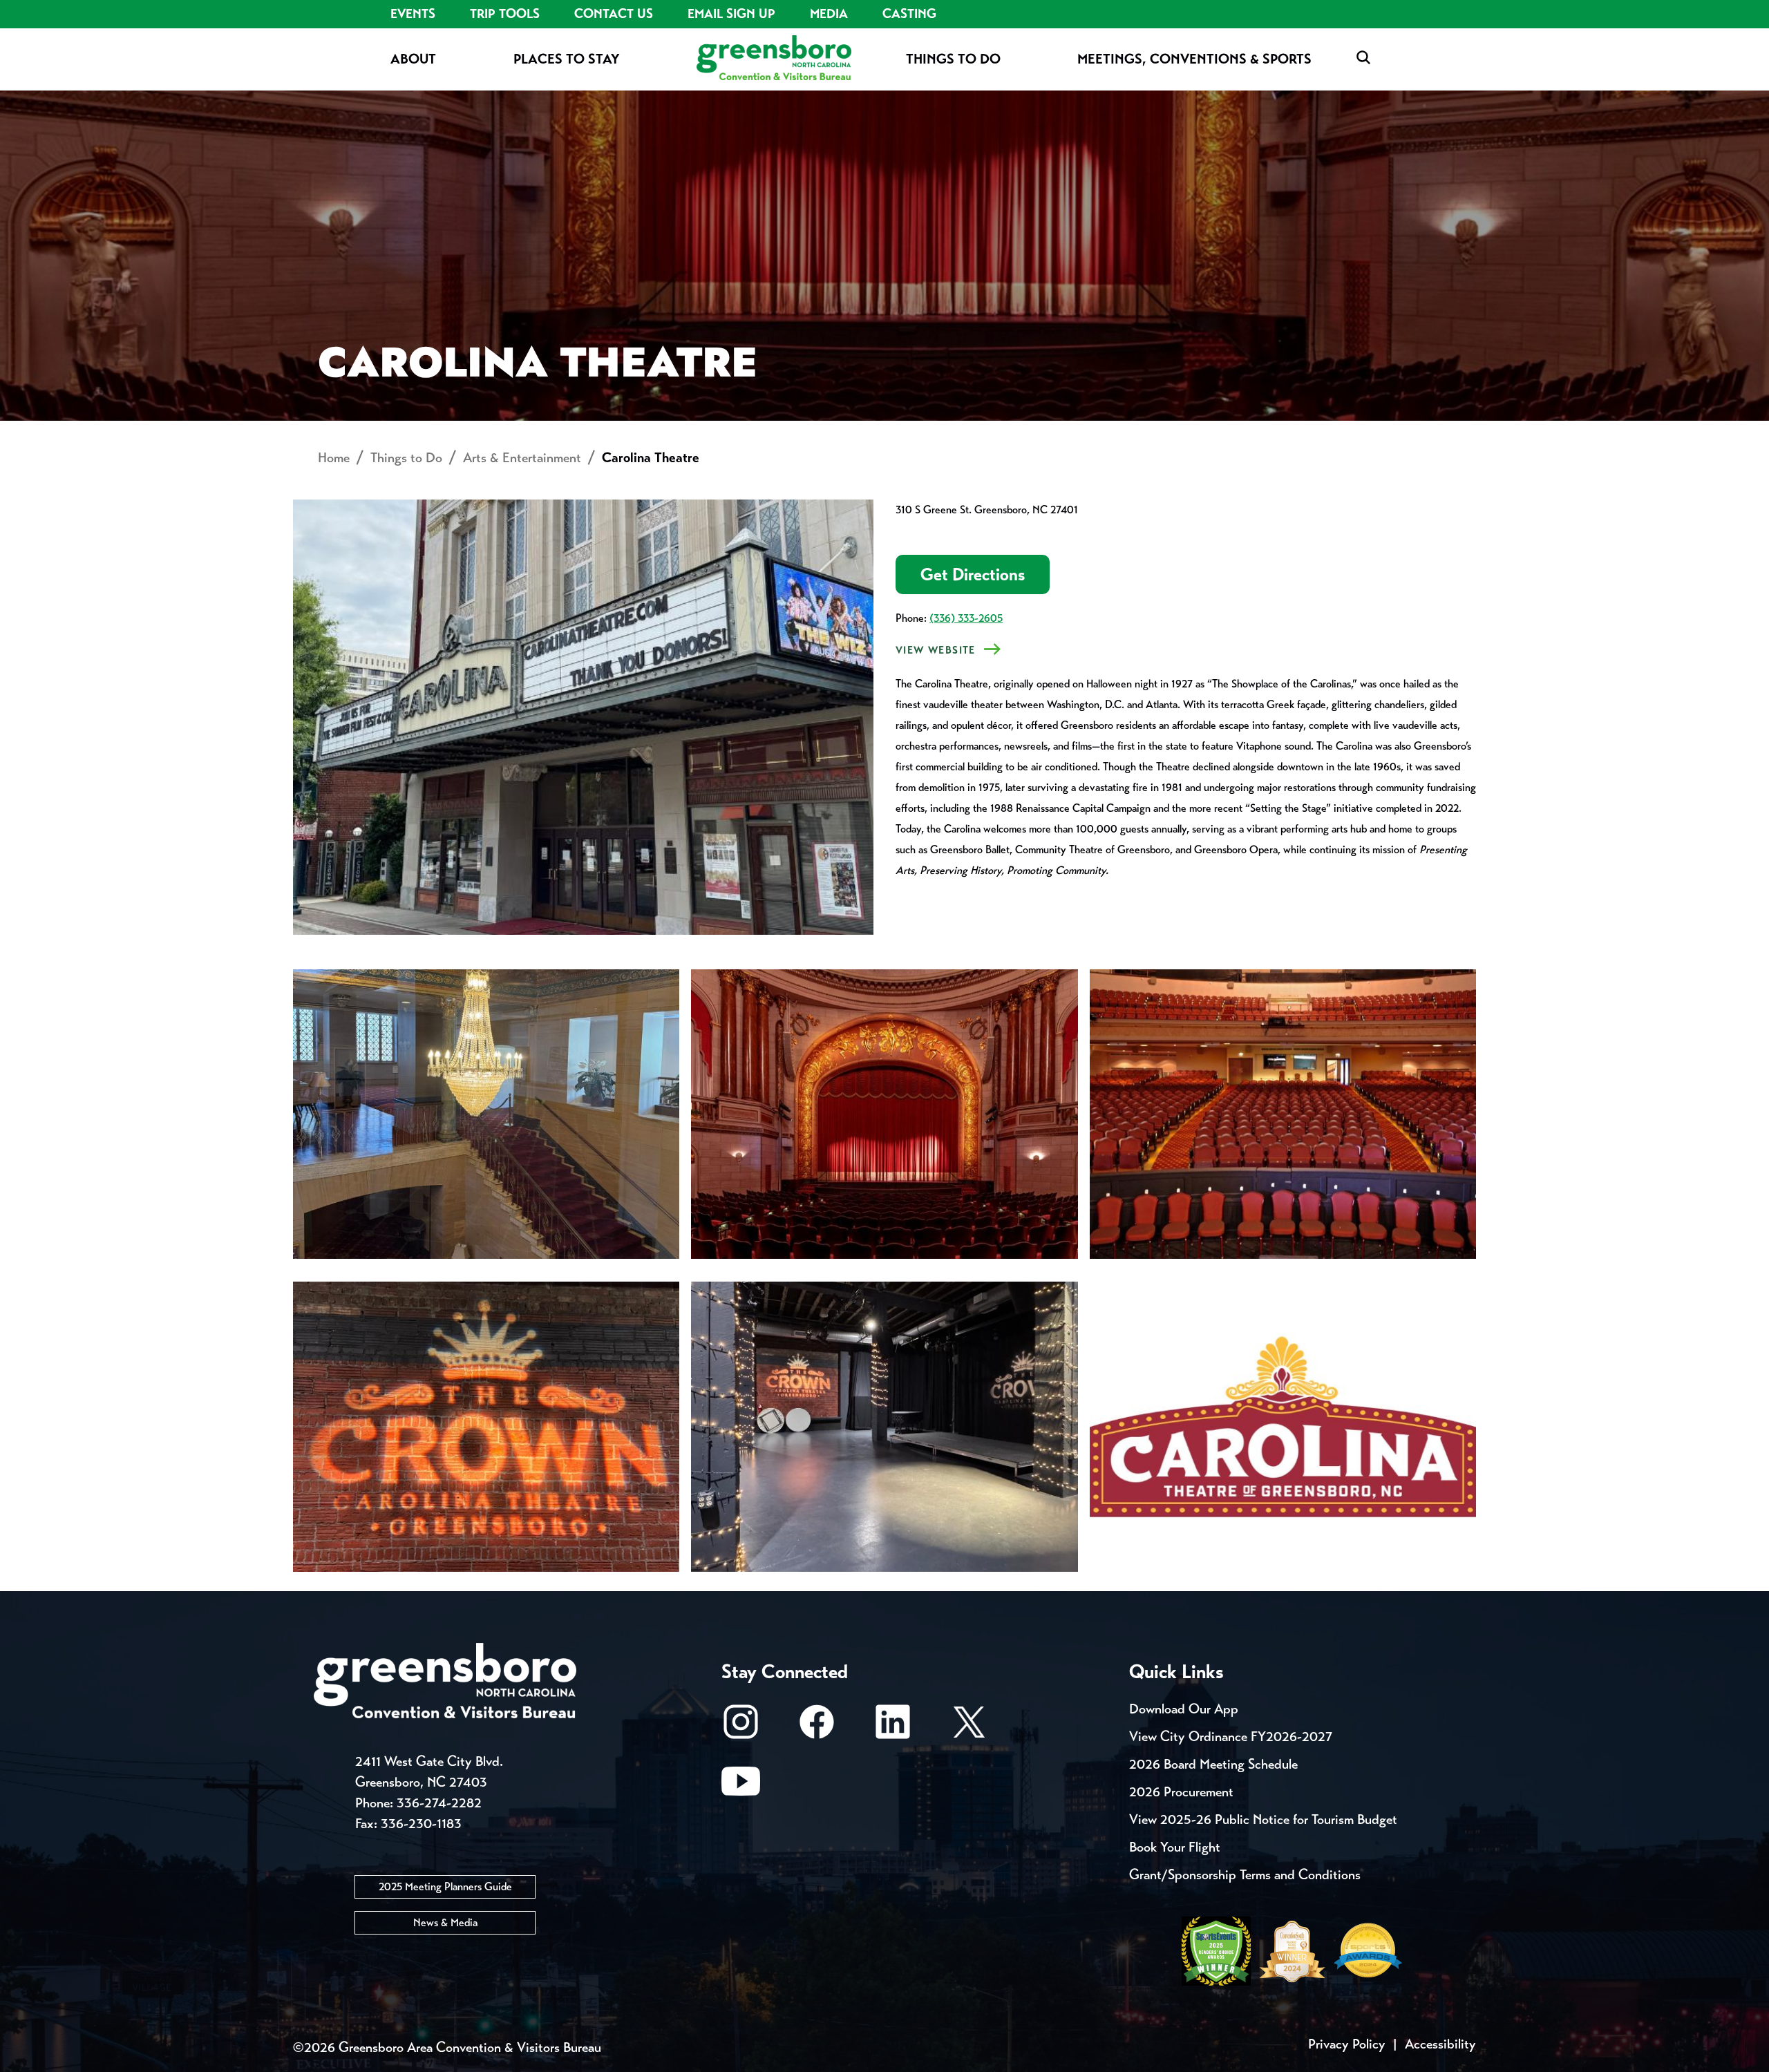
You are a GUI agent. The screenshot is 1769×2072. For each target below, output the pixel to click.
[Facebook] (817, 1728)
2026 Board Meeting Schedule (1213, 1764)
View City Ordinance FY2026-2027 (1231, 1737)
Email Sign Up (731, 14)
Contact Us (614, 14)
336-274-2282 (439, 1803)
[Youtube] (741, 1788)
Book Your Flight (1175, 1847)
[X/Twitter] (969, 1728)
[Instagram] (741, 1728)
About (413, 59)
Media (829, 14)
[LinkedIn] (893, 1728)
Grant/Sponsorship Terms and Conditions (1245, 1875)
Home (334, 458)
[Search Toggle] (1363, 58)
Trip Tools (505, 14)
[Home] (774, 59)
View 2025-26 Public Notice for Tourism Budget (1263, 1819)
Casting (909, 14)
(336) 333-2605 (966, 618)
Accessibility (1440, 2044)
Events (413, 14)
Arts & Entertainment (522, 458)
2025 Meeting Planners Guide (445, 1886)
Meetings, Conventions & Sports (1194, 59)
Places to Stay (567, 59)
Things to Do (953, 59)
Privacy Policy (1347, 2044)
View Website (936, 650)
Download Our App (1184, 1709)
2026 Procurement (1181, 1792)
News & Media (445, 1922)
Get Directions (973, 574)
